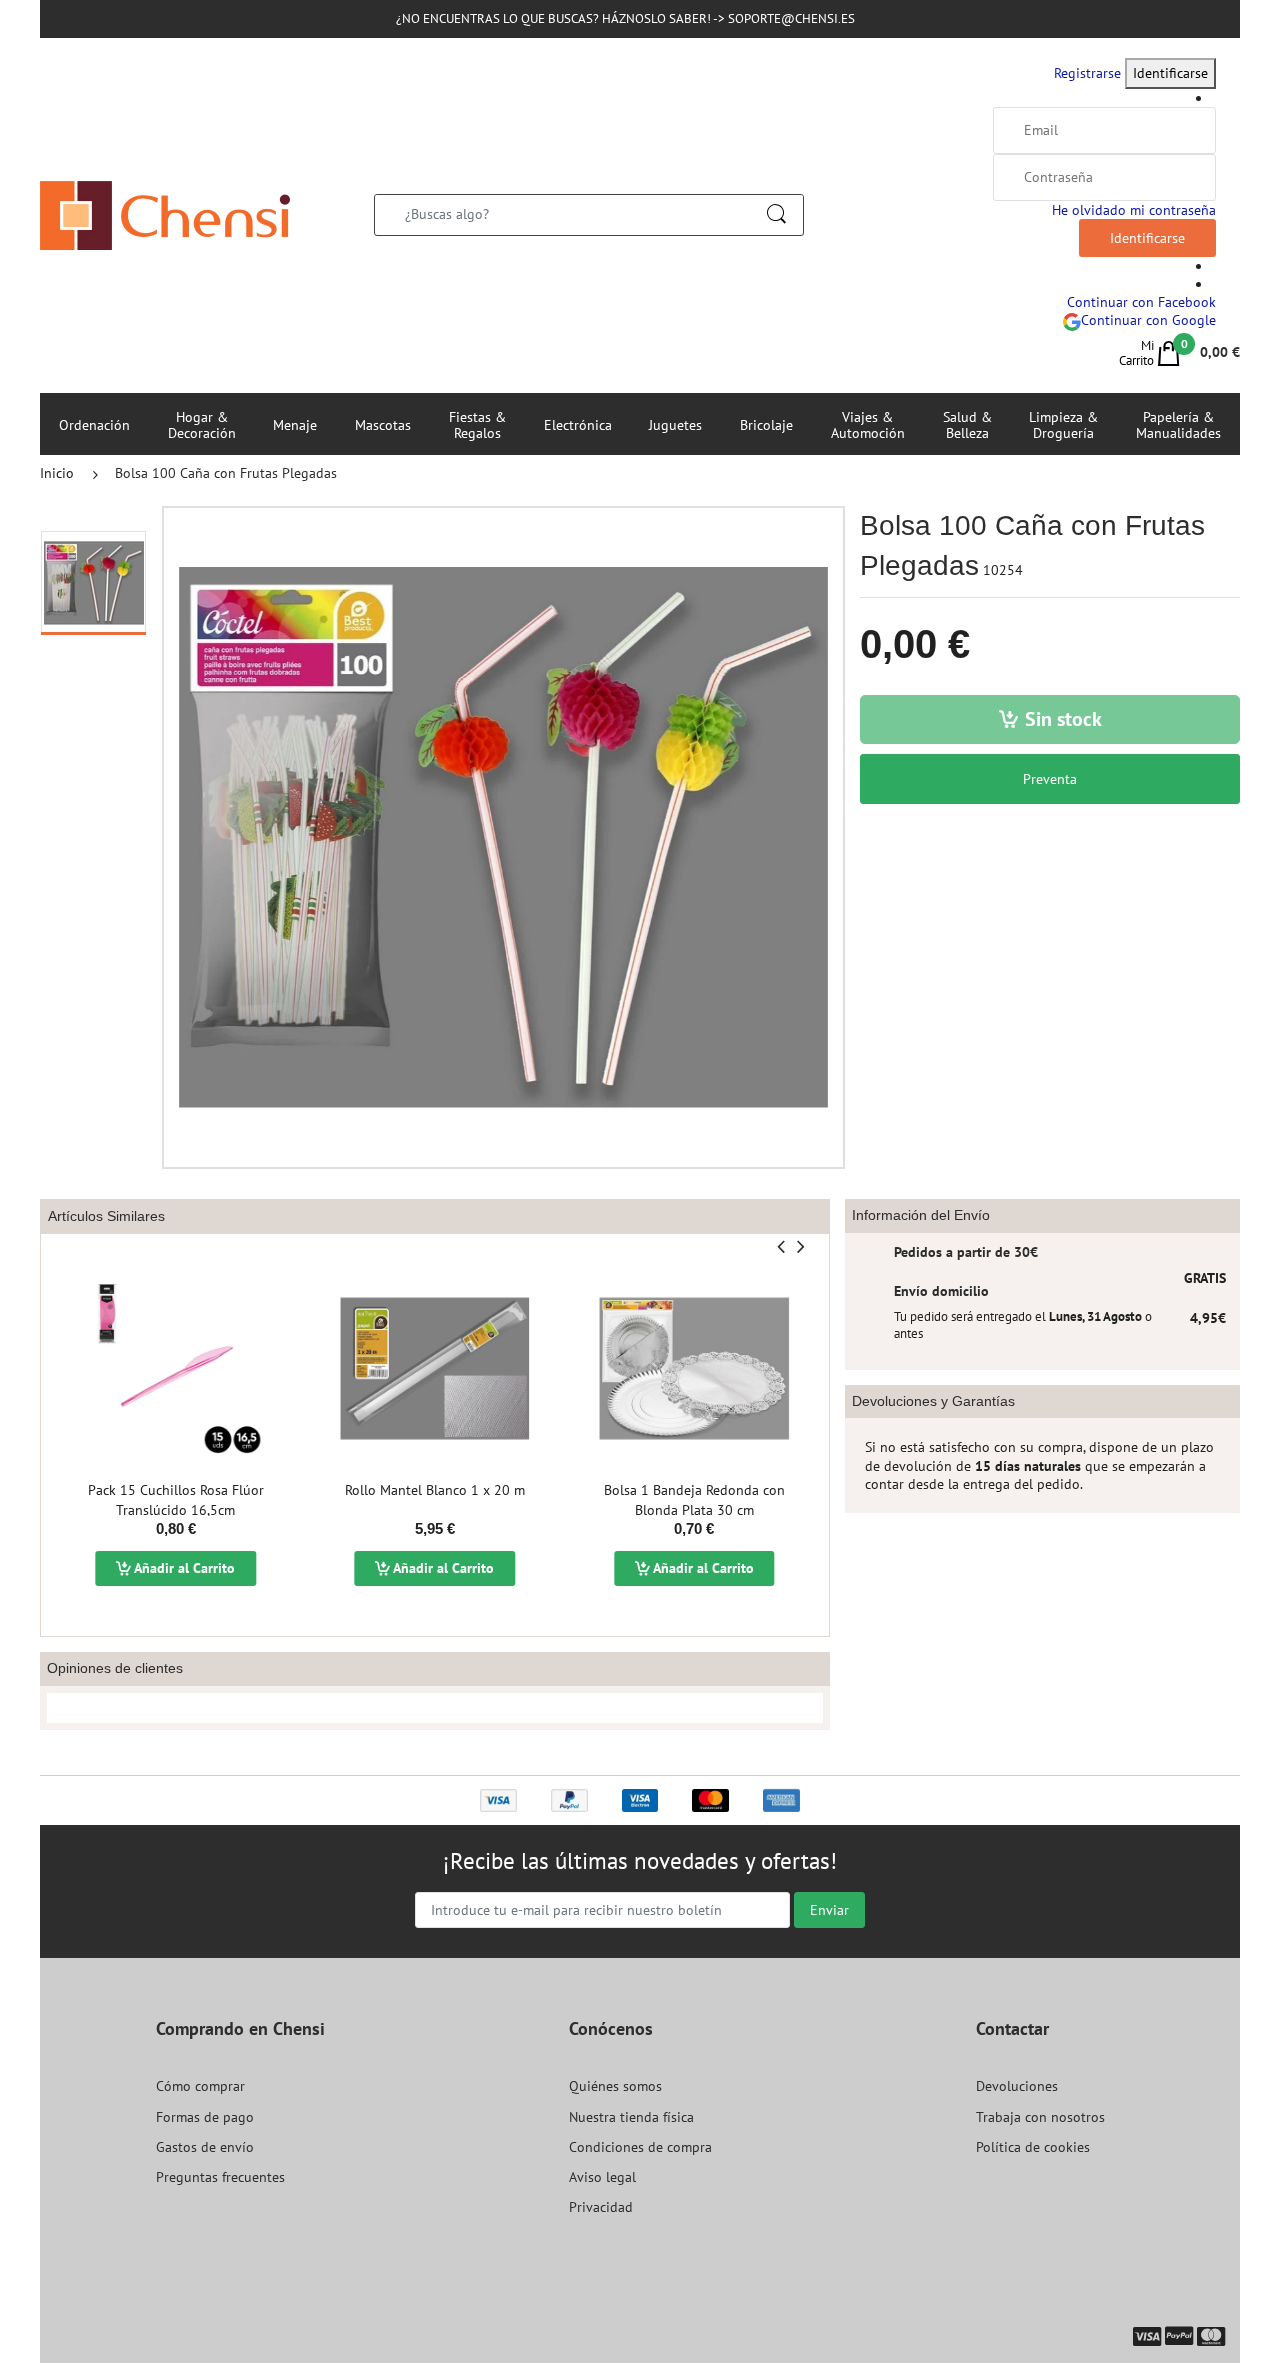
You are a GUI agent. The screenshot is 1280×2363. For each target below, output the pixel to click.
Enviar (829, 1910)
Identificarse (1170, 73)
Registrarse (1087, 73)
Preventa (1050, 779)
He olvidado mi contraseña (1134, 210)
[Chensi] (165, 214)
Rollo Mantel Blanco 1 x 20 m (435, 1490)
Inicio (57, 473)
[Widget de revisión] (435, 1708)
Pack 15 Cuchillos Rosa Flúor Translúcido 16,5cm (176, 1500)
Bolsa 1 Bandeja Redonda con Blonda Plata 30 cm (694, 1500)
